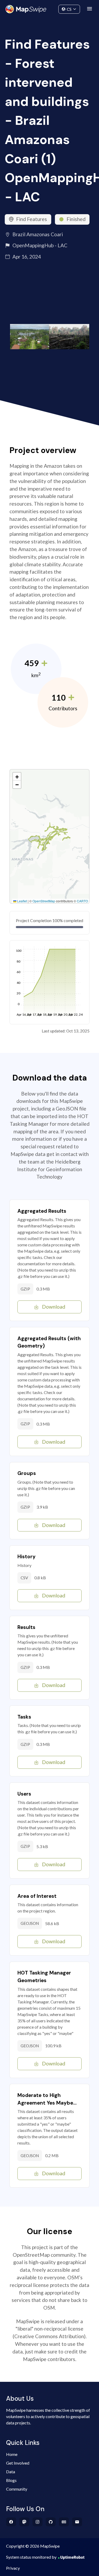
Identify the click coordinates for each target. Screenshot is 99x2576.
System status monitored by (31, 2557)
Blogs (11, 2480)
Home (12, 2454)
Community (49, 8)
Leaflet (22, 901)
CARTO (82, 901)
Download (54, 1307)
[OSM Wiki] (64, 2522)
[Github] (51, 2522)
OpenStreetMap (44, 901)
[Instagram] (38, 2522)
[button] (17, 777)
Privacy (13, 2568)
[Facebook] (11, 2522)
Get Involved (18, 2463)
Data (11, 2472)
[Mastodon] (24, 2522)
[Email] (77, 2522)
